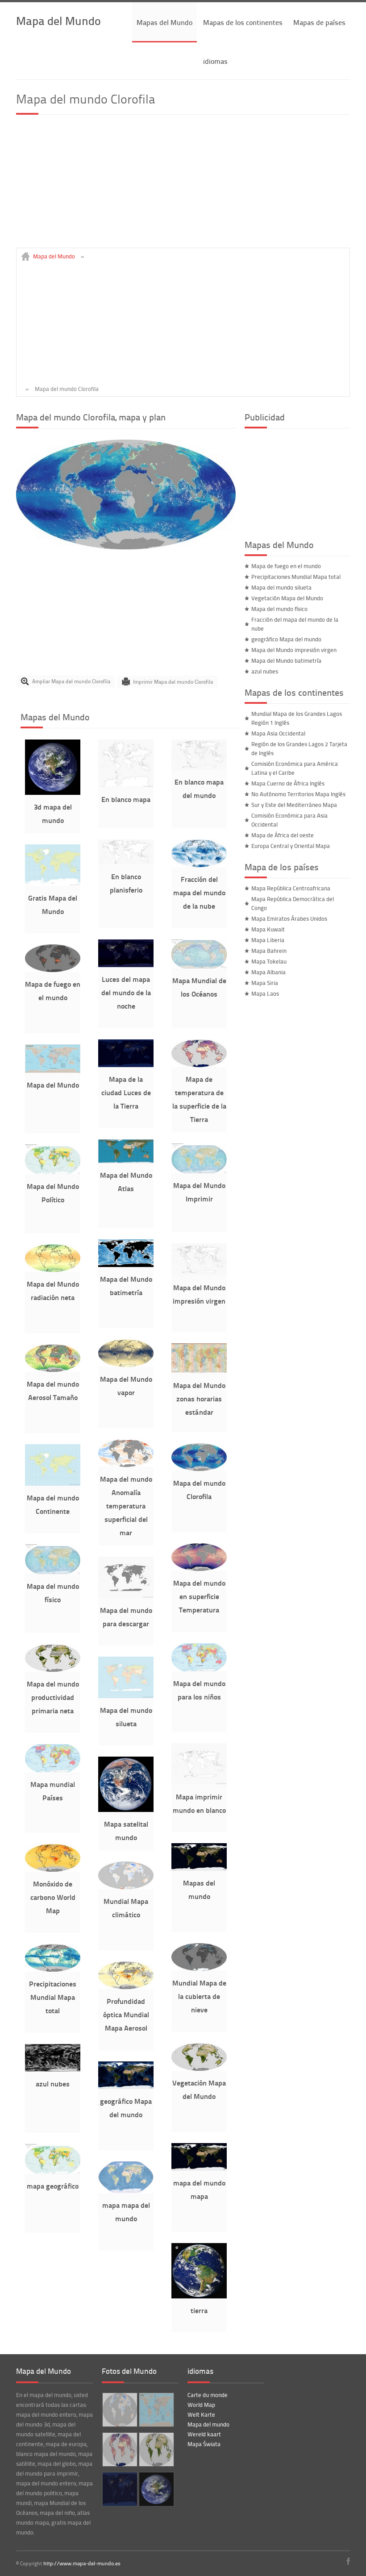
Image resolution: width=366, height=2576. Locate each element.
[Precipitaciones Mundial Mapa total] (53, 1969)
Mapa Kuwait (268, 929)
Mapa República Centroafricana (291, 888)
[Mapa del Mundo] (53, 1071)
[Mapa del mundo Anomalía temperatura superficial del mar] (126, 1465)
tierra (199, 2310)
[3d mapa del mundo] (53, 793)
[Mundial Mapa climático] (126, 1887)
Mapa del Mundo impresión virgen (294, 650)
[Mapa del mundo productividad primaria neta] (53, 1670)
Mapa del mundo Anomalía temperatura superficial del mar (126, 1506)
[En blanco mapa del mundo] (199, 768)
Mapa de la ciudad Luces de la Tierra (126, 1092)
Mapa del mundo (208, 2424)
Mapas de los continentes (243, 22)
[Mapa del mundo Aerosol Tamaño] (53, 1370)
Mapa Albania (268, 972)
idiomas (215, 61)
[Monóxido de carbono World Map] (53, 1870)
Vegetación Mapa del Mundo (287, 598)
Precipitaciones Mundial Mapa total (53, 1997)
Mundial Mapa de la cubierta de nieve (199, 1996)
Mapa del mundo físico (279, 609)
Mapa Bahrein (269, 951)
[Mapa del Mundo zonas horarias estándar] (199, 1371)
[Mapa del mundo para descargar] (126, 1596)
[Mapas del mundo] (199, 1869)
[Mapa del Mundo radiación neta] (53, 1270)
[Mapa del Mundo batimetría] (126, 1265)
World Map (201, 2405)
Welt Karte (201, 2414)
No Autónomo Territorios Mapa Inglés (298, 794)
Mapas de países (319, 22)
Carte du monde (208, 2395)
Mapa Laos (265, 993)
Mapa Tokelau (269, 961)
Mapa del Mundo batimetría (286, 661)
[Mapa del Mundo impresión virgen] (199, 1273)
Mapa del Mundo (58, 20)
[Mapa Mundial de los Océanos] (199, 966)
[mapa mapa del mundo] (126, 2191)
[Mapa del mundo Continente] (53, 1483)
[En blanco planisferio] (126, 862)
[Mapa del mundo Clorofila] (126, 547)
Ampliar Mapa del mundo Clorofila (71, 681)
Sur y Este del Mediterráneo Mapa (294, 805)
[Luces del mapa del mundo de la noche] (126, 965)
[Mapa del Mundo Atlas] (126, 1161)
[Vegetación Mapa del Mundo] (199, 2069)
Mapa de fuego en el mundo (286, 566)
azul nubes (53, 2084)
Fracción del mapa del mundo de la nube (199, 892)
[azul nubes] (53, 2069)
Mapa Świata (204, 2444)
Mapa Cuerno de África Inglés (288, 783)
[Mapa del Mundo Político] (53, 1172)
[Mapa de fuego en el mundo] (53, 970)
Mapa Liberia (268, 940)
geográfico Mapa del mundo (286, 639)
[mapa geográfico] (53, 2172)
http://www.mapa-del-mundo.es (82, 2563)
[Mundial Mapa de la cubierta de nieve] (199, 1969)
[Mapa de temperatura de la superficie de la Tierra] (199, 1065)
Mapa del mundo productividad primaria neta (53, 1697)
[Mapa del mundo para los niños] (199, 1669)
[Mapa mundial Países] (53, 1770)
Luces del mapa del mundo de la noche (126, 992)
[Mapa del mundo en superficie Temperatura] (199, 1569)
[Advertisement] (183, 185)
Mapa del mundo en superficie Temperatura (199, 1596)
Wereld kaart (204, 2434)
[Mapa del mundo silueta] (126, 1696)
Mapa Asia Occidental (278, 733)
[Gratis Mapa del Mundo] (53, 884)
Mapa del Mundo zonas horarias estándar (199, 1398)
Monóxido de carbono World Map (53, 1897)
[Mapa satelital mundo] (126, 1810)
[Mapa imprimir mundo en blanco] (199, 1782)
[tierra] (199, 2296)
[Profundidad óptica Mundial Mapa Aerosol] (126, 1987)
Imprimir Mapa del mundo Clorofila (173, 681)
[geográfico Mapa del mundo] (126, 2087)
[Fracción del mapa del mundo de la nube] (199, 865)
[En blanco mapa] (126, 785)
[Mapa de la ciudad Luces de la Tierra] (126, 1065)
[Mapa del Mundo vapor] (126, 1365)
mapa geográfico (53, 2186)
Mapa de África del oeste (283, 835)
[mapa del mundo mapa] (199, 2169)
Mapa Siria (265, 983)
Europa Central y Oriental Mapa (291, 846)
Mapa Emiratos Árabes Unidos (289, 918)
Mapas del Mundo (164, 22)
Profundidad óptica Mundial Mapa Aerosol (126, 2014)
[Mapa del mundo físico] (53, 1572)
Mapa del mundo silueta (281, 587)
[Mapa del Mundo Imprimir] (199, 1171)
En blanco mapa (126, 799)
